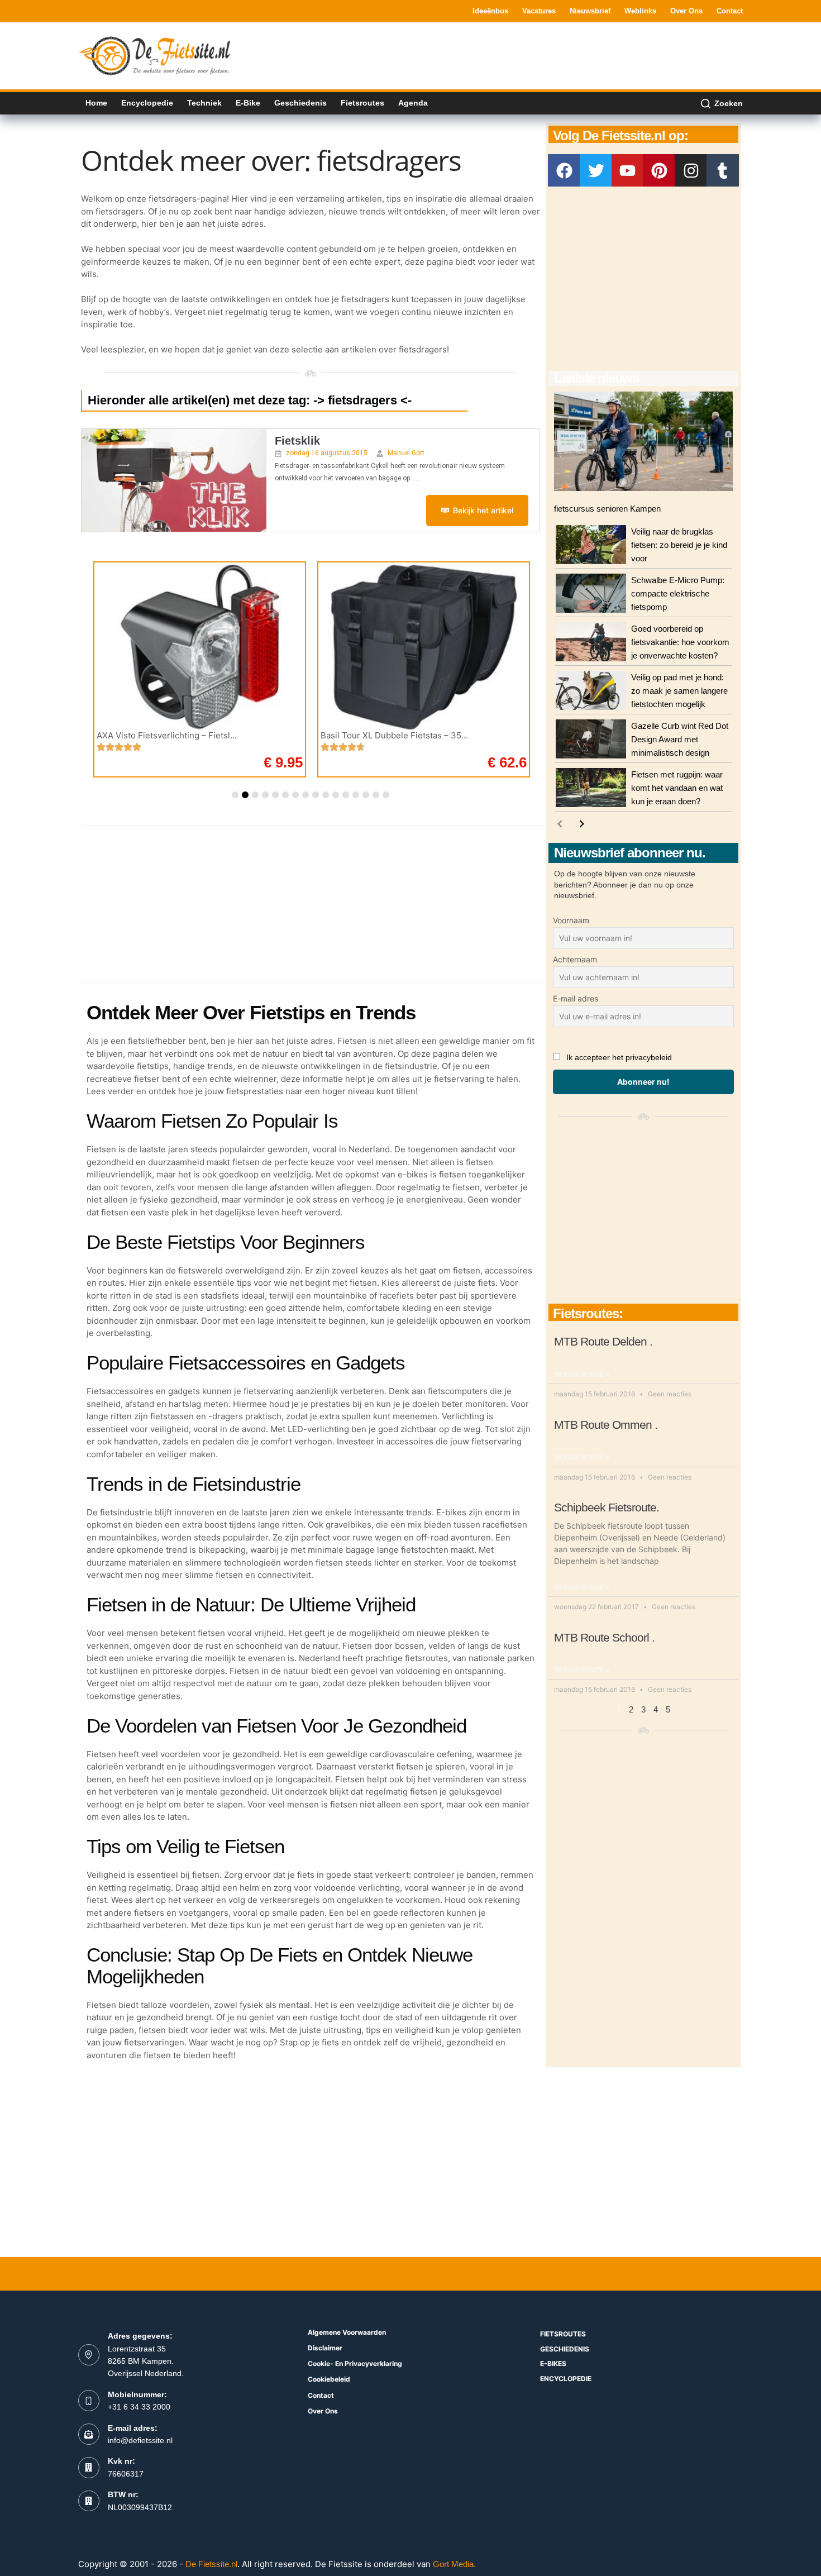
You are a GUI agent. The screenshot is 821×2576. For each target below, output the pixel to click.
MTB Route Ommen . (606, 1425)
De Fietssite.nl (211, 2564)
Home (96, 103)
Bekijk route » (582, 1375)
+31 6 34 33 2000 (139, 2407)
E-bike (248, 103)
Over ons (686, 11)
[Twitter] (596, 170)
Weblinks (640, 11)
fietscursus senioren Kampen (607, 509)
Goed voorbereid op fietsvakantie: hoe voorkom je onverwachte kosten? (680, 642)
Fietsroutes (362, 103)
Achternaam (575, 959)
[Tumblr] (723, 170)
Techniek (204, 103)
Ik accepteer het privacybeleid (619, 1057)
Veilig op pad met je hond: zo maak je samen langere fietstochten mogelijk (679, 691)
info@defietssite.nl (140, 2440)
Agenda (413, 103)
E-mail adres (576, 998)
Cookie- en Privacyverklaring (355, 2363)
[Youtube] (628, 170)
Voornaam (571, 920)
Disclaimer (325, 2348)
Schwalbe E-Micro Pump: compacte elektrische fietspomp (678, 593)
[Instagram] (691, 170)
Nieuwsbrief (590, 11)
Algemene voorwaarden (347, 2332)
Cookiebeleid (329, 2379)
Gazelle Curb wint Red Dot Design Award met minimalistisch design (680, 739)
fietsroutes (563, 2334)
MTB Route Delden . (603, 1341)
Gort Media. (454, 2564)
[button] (235, 795)
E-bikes (553, 2363)
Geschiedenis (300, 103)
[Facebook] (564, 170)
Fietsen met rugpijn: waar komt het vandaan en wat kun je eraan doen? (677, 788)
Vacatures (539, 11)
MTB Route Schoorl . (604, 1637)
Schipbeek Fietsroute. (607, 1507)
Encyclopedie (147, 103)
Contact (730, 11)
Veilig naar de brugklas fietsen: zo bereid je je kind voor (679, 545)
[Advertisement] (540, 55)
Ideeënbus (490, 11)
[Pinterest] (659, 170)
